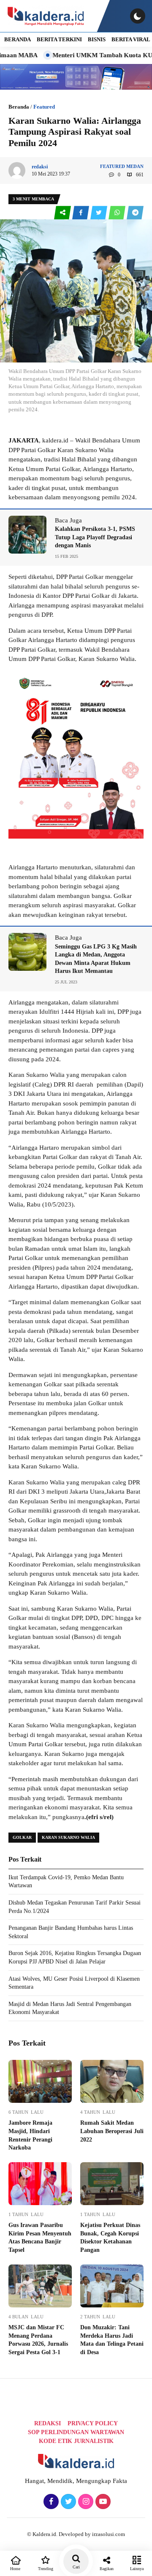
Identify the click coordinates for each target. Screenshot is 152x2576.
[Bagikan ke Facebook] (81, 213)
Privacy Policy (93, 2423)
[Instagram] (85, 2502)
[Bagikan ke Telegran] (135, 213)
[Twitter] (67, 2502)
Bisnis (97, 39)
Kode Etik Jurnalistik (76, 2441)
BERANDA (18, 39)
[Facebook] (50, 2502)
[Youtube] (102, 2502)
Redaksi (47, 2423)
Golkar (22, 1837)
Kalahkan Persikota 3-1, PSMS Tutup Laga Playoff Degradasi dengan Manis (95, 537)
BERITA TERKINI (59, 39)
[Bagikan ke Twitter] (99, 213)
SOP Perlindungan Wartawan (76, 2432)
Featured (44, 107)
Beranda (19, 107)
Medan (135, 166)
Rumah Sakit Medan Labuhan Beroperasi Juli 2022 (112, 2131)
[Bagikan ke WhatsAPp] (118, 213)
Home (15, 2569)
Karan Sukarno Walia (68, 1837)
